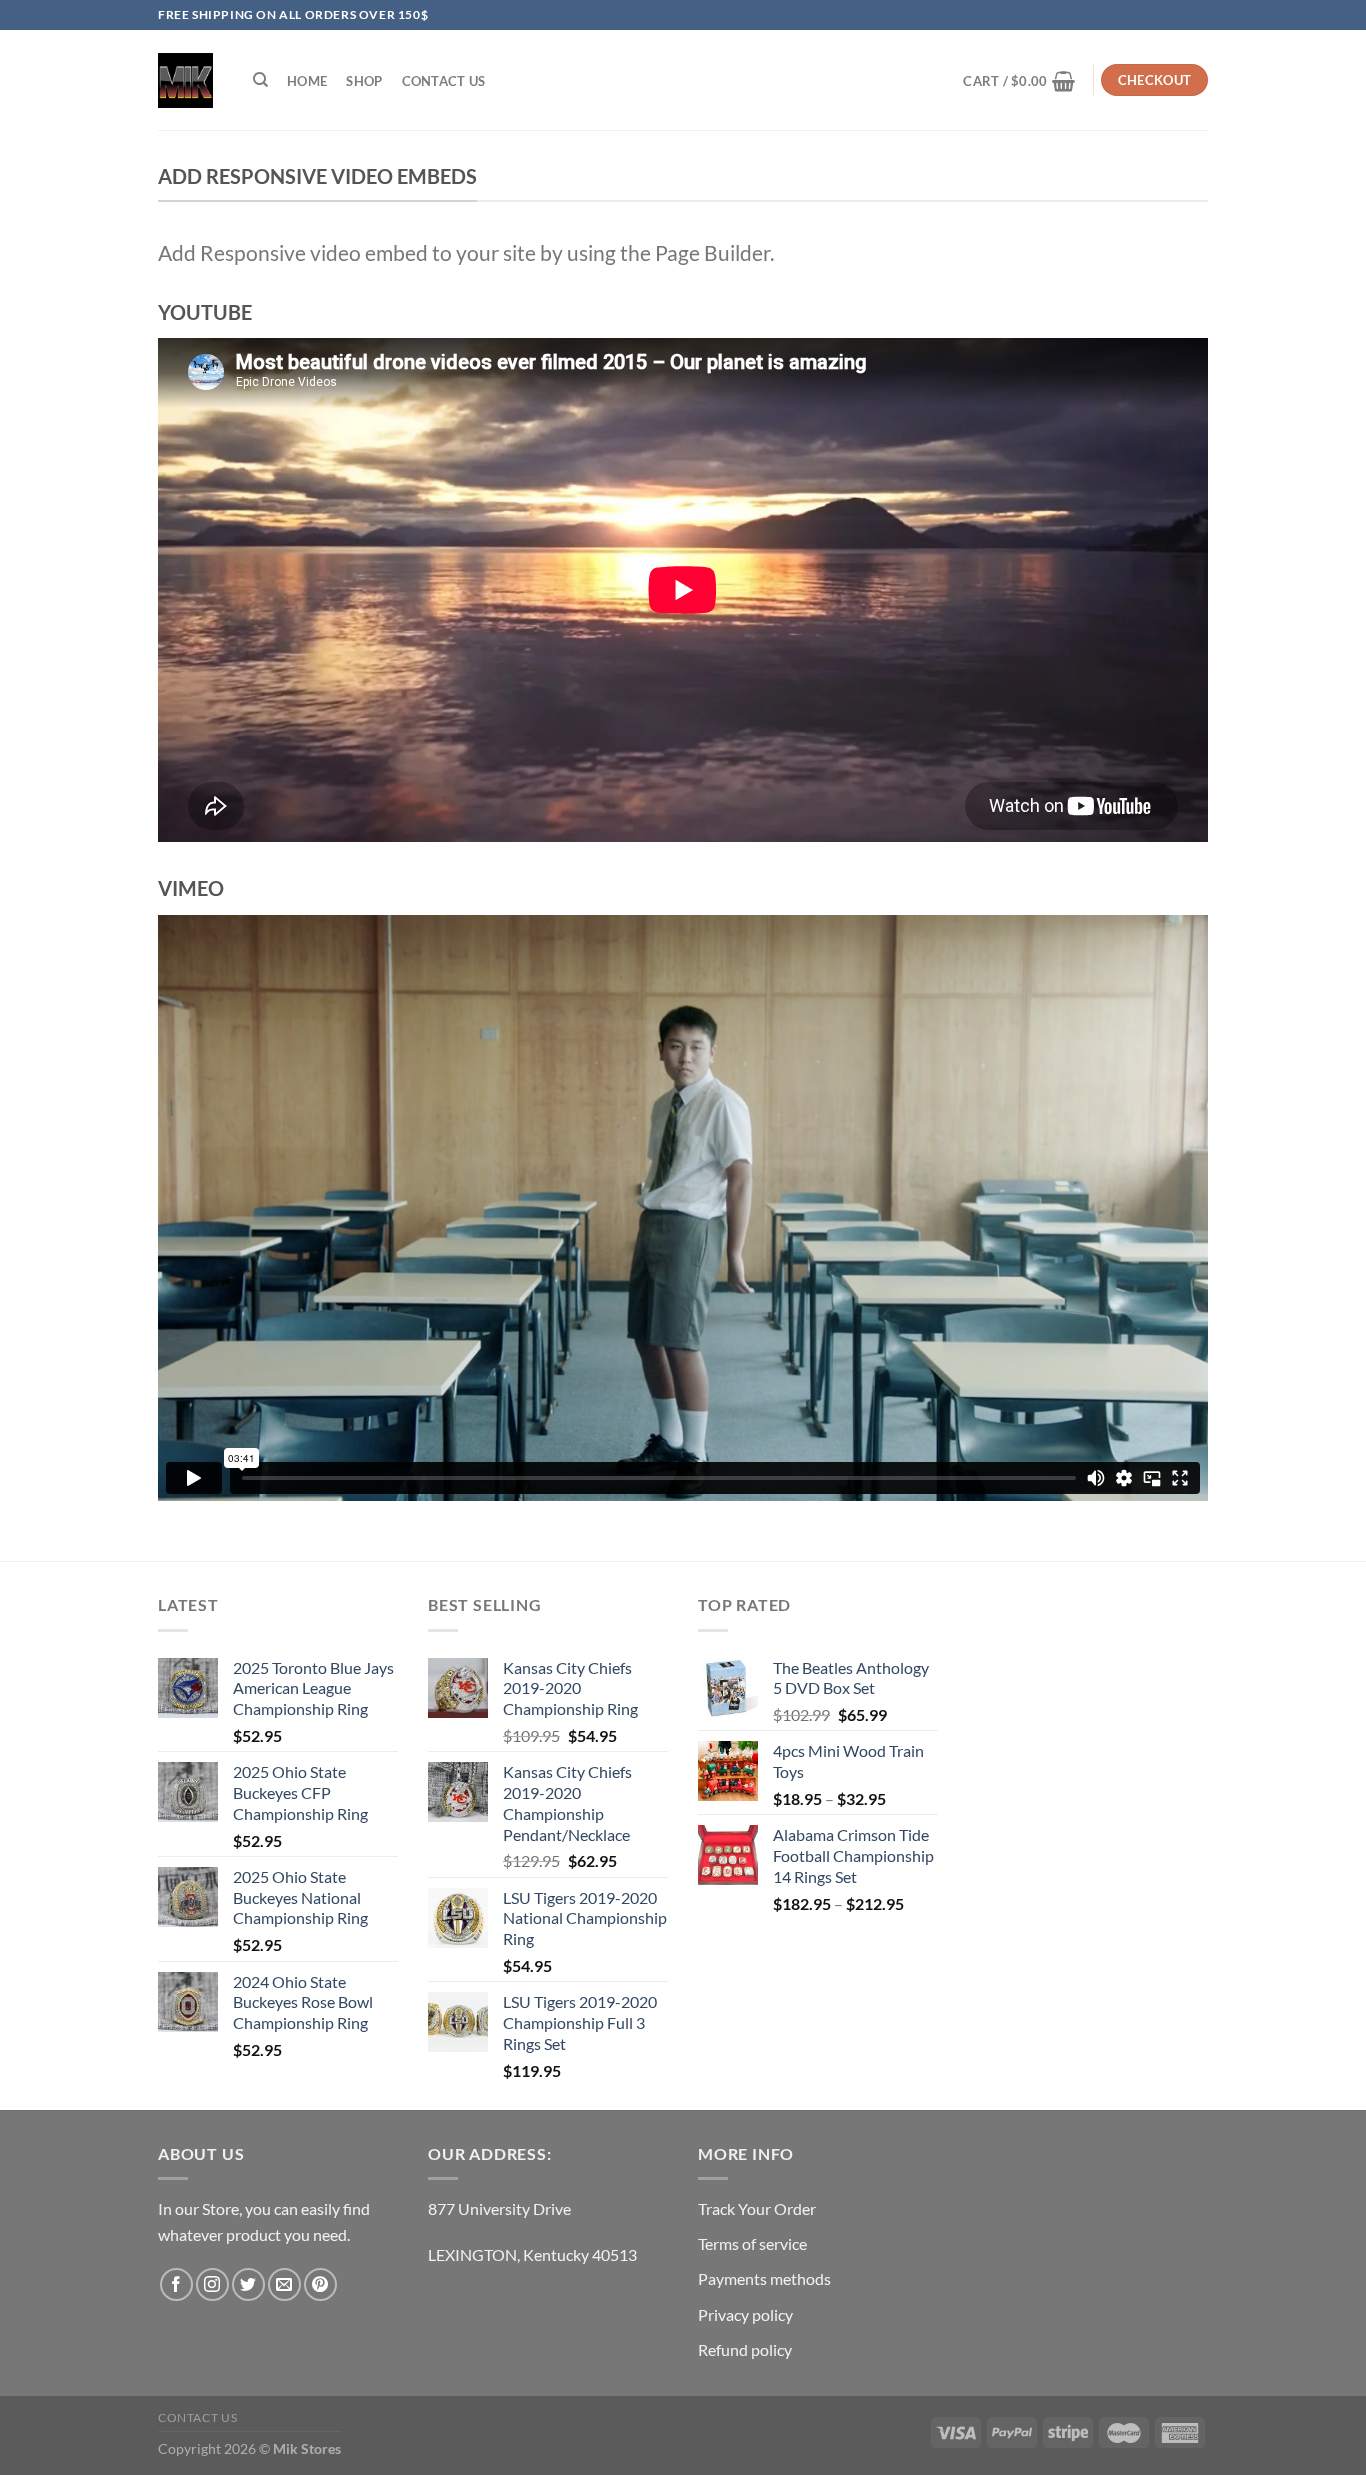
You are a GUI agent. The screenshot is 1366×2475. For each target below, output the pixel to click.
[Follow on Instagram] (212, 2284)
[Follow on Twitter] (248, 2284)
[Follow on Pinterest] (320, 2284)
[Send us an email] (284, 2284)
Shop (364, 81)
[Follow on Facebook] (176, 2284)
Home (307, 81)
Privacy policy (745, 2314)
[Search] (260, 80)
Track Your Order (757, 2208)
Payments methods (764, 2278)
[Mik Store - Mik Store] (185, 80)
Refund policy (745, 2349)
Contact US (444, 81)
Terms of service (752, 2243)
